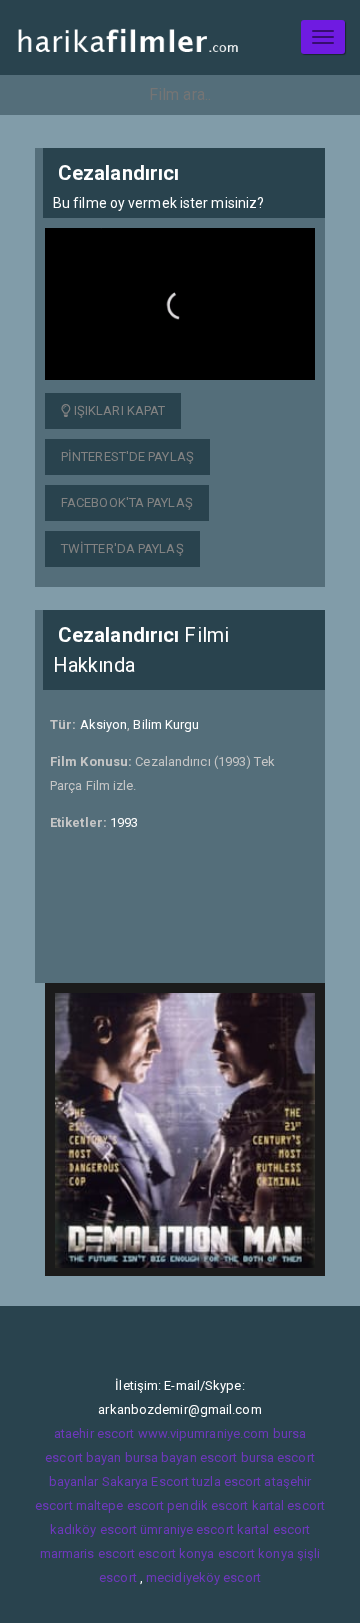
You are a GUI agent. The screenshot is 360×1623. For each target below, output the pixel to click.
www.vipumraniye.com (204, 1433)
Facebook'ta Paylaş (127, 502)
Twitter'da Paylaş (122, 548)
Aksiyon (104, 724)
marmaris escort (88, 1553)
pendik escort (207, 1505)
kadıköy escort (93, 1529)
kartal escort (288, 1505)
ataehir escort (94, 1433)
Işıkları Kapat (118, 410)
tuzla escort (226, 1481)
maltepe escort (120, 1505)
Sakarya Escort (145, 1481)
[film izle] (127, 37)
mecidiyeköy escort (203, 1577)
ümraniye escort (187, 1529)
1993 (124, 822)
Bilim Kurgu (166, 724)
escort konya (176, 1553)
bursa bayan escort (181, 1457)
